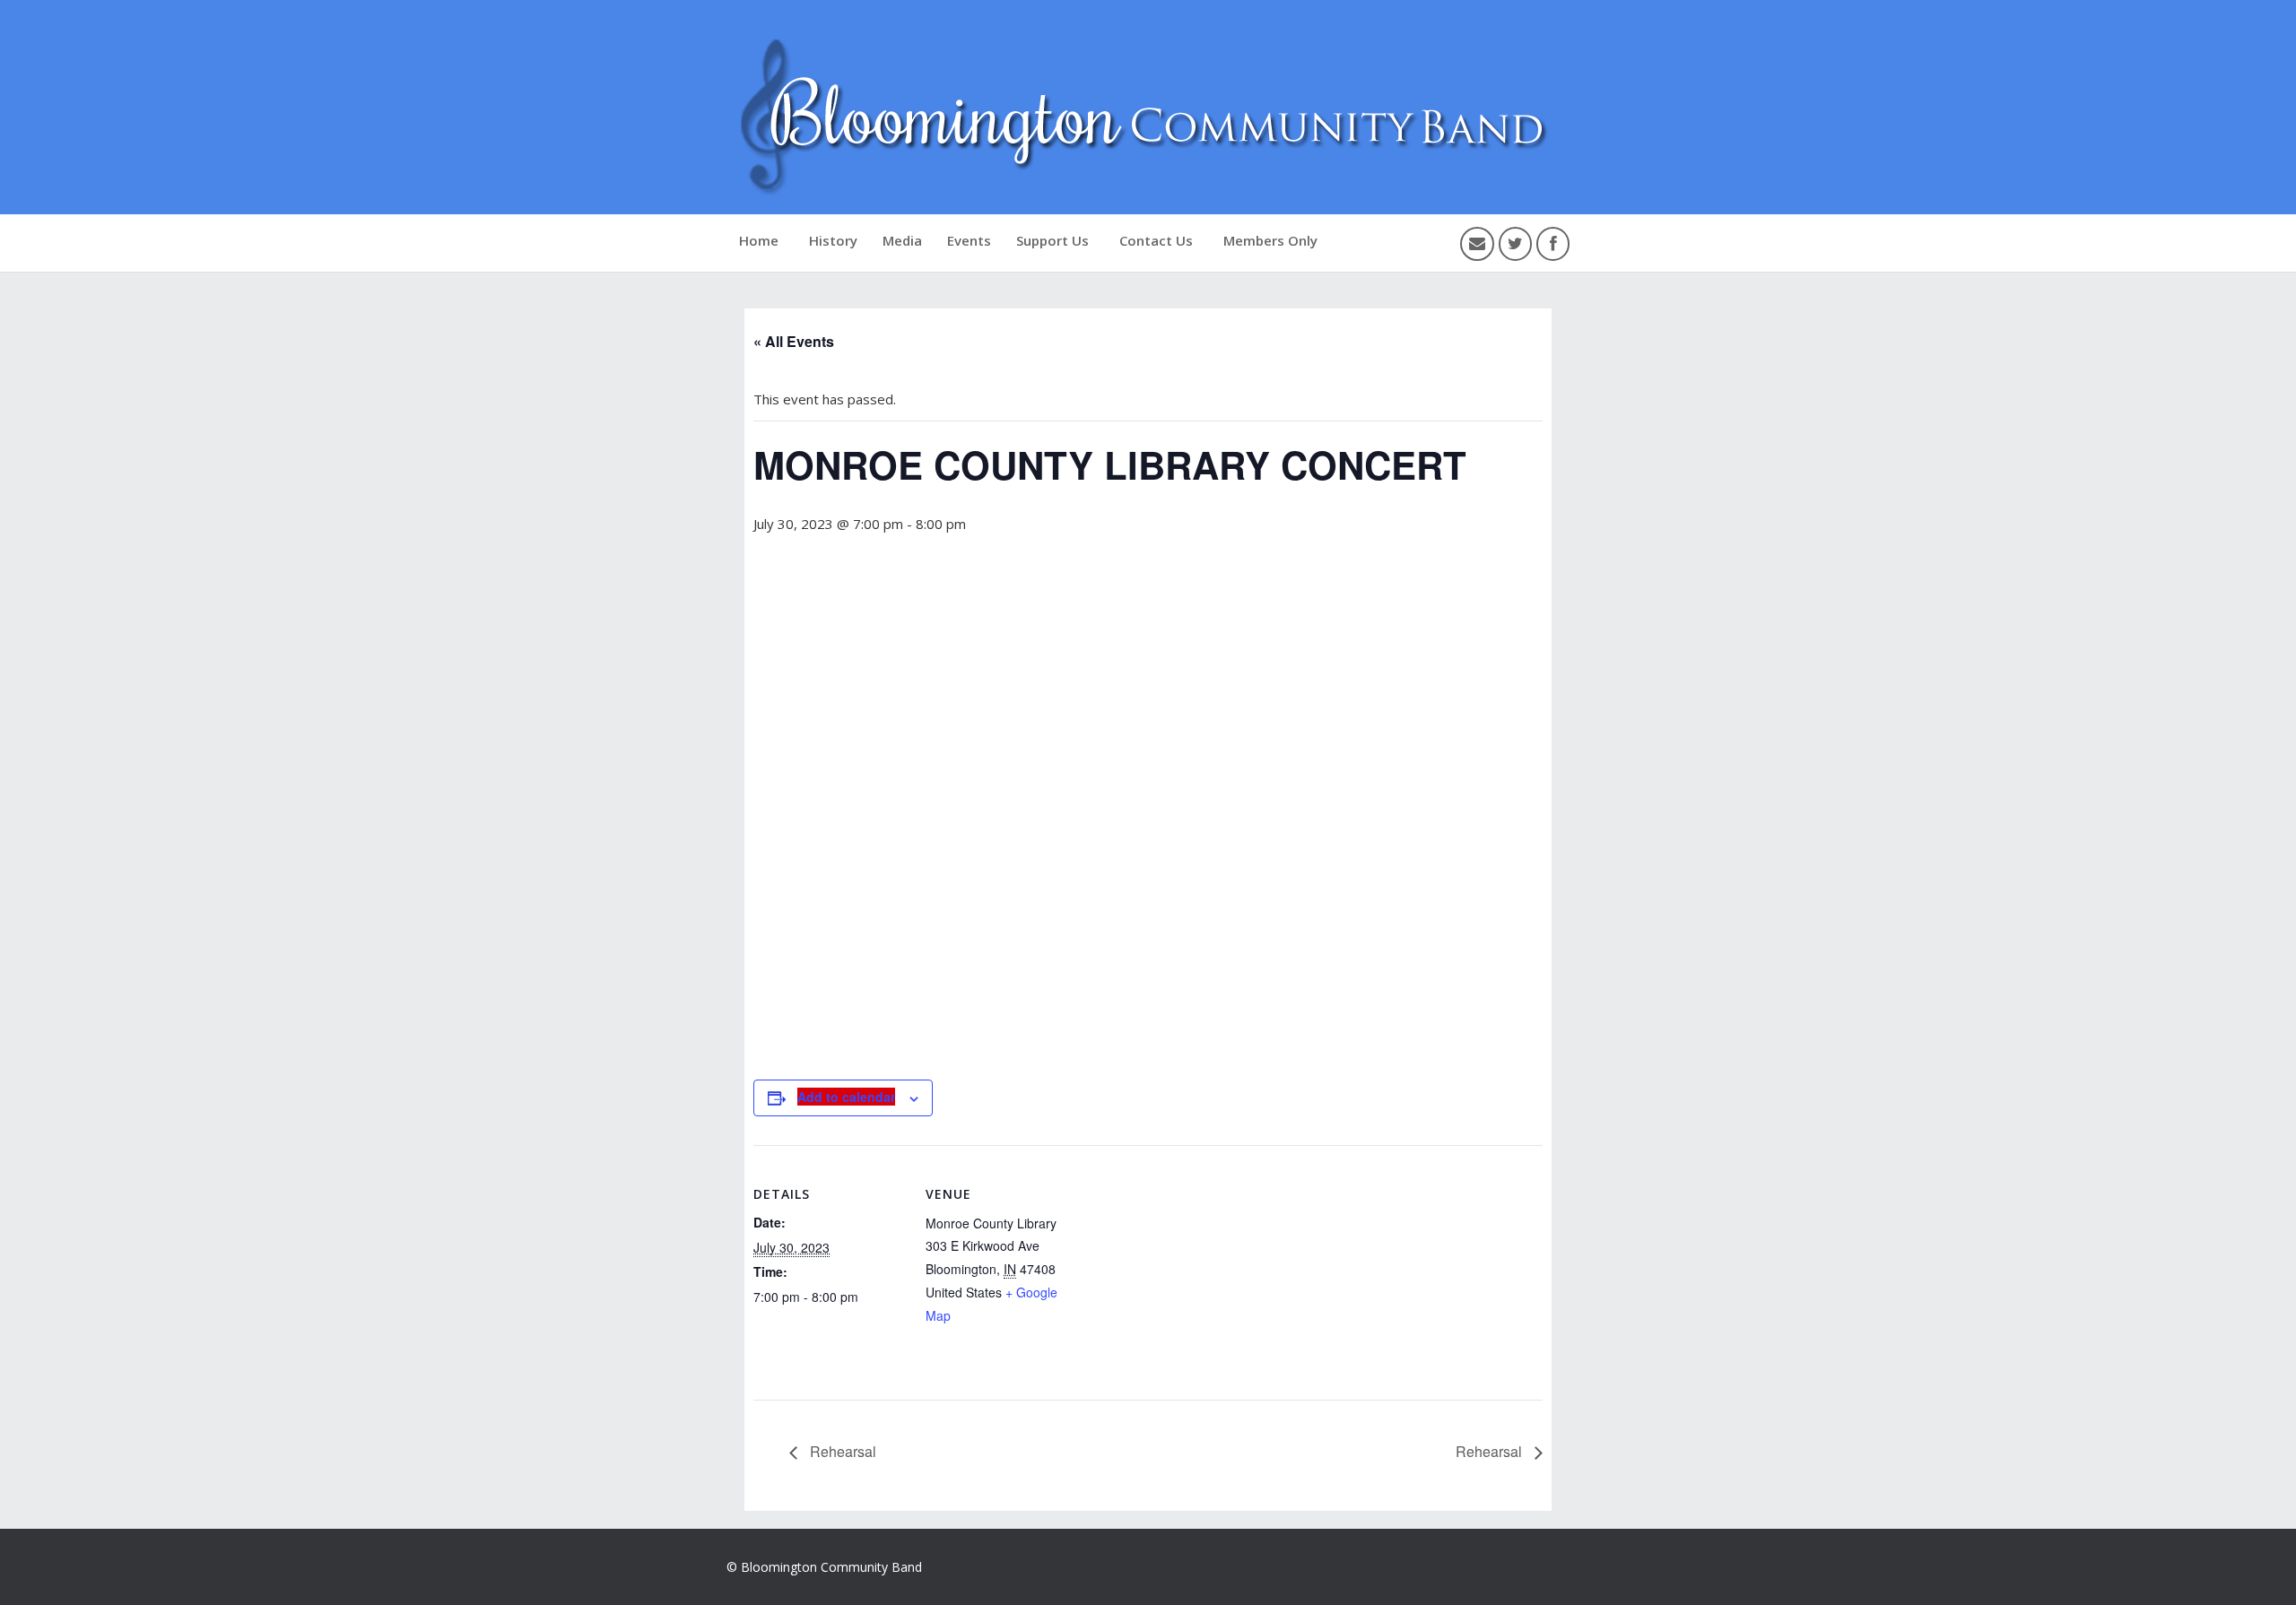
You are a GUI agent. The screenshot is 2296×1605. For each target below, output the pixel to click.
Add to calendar (846, 1097)
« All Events (794, 341)
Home (759, 240)
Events (969, 240)
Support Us (1052, 240)
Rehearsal (841, 1451)
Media (902, 240)
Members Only (1270, 240)
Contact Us (1156, 240)
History (833, 240)
